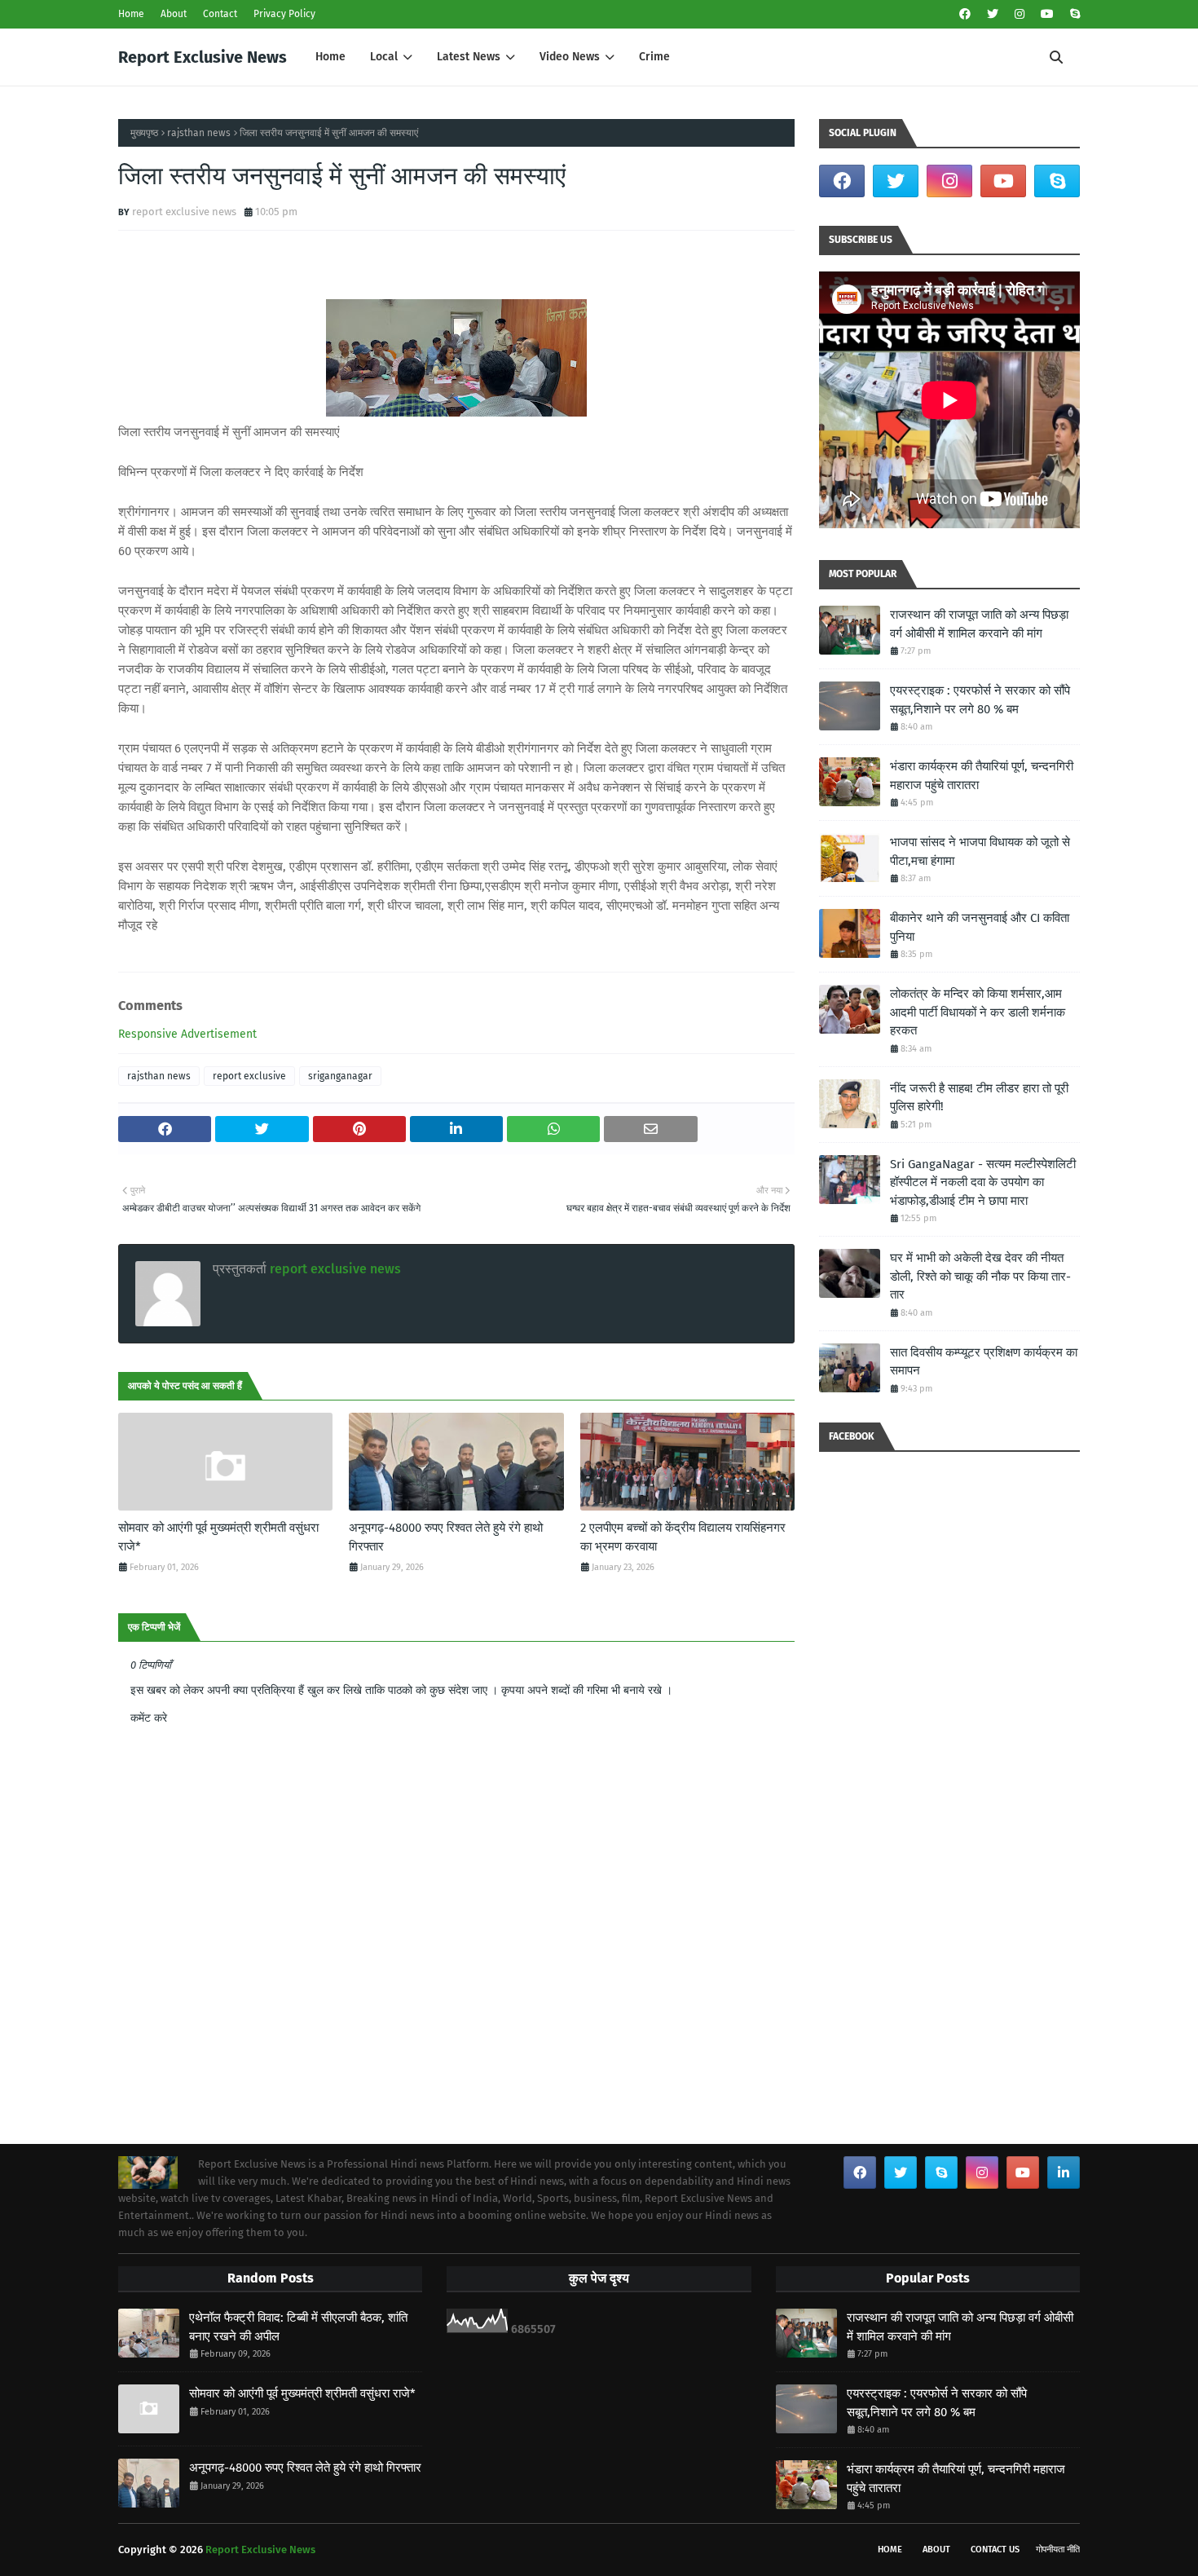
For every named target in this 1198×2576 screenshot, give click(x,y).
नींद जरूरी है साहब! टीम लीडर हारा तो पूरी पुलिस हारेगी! (979, 1098)
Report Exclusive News (203, 57)
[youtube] (1047, 14)
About (174, 14)
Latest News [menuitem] (469, 57)
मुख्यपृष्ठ (144, 133)
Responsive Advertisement (187, 1034)
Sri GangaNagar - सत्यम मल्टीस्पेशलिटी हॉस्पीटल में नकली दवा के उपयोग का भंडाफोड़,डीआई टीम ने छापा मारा (983, 1182)
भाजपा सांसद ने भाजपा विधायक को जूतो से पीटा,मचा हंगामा (980, 851)
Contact (220, 14)
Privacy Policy (284, 14)
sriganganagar (340, 1076)
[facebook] (965, 14)
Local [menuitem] (384, 57)
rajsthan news (199, 133)
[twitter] (993, 14)
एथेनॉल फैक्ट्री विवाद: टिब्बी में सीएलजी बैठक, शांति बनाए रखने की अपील (298, 2327)
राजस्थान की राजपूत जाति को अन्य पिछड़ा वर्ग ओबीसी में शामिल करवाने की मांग (979, 624)
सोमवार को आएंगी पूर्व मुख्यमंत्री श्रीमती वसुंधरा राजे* (218, 1537)
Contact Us (995, 2550)
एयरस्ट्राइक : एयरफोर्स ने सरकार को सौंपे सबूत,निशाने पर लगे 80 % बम (980, 700)
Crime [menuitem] (654, 57)
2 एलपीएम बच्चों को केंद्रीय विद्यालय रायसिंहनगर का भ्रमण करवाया (683, 1537)
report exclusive (249, 1076)
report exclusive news (184, 212)
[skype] (1073, 14)
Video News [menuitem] (570, 57)
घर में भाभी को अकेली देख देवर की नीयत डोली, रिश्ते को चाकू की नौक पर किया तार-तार (980, 1276)
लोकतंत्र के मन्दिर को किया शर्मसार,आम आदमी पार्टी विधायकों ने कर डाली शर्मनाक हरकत (978, 1012)
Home (131, 14)
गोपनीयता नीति (1058, 2550)
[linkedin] (1064, 2172)
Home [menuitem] (330, 57)
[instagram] (1020, 14)
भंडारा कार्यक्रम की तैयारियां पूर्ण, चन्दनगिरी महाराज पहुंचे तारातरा (982, 776)
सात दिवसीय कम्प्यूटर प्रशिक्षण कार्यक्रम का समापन (984, 1362)
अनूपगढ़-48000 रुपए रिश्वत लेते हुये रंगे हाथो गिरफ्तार (446, 1537)
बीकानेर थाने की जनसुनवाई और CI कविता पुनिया (980, 927)
